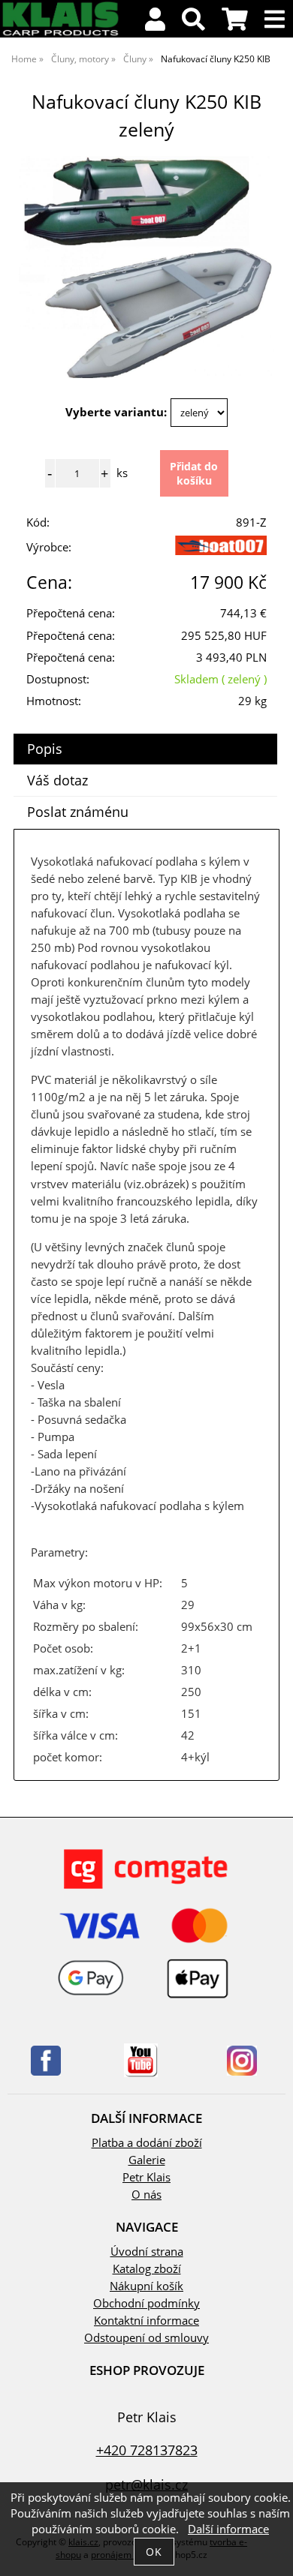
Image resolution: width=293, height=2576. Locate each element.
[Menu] (275, 20)
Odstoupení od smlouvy (146, 2338)
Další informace (228, 2529)
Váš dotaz (57, 780)
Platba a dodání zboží (147, 2143)
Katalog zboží (147, 2269)
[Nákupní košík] (235, 24)
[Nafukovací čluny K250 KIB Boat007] (146, 267)
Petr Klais (146, 2177)
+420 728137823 (147, 2450)
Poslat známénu (78, 812)
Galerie (147, 2160)
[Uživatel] (155, 24)
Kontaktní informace (146, 2321)
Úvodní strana (147, 2252)
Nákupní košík (146, 2286)
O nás (146, 2195)
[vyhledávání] (193, 24)
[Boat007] (221, 551)
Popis (45, 749)
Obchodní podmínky (146, 2303)
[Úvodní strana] (60, 33)
